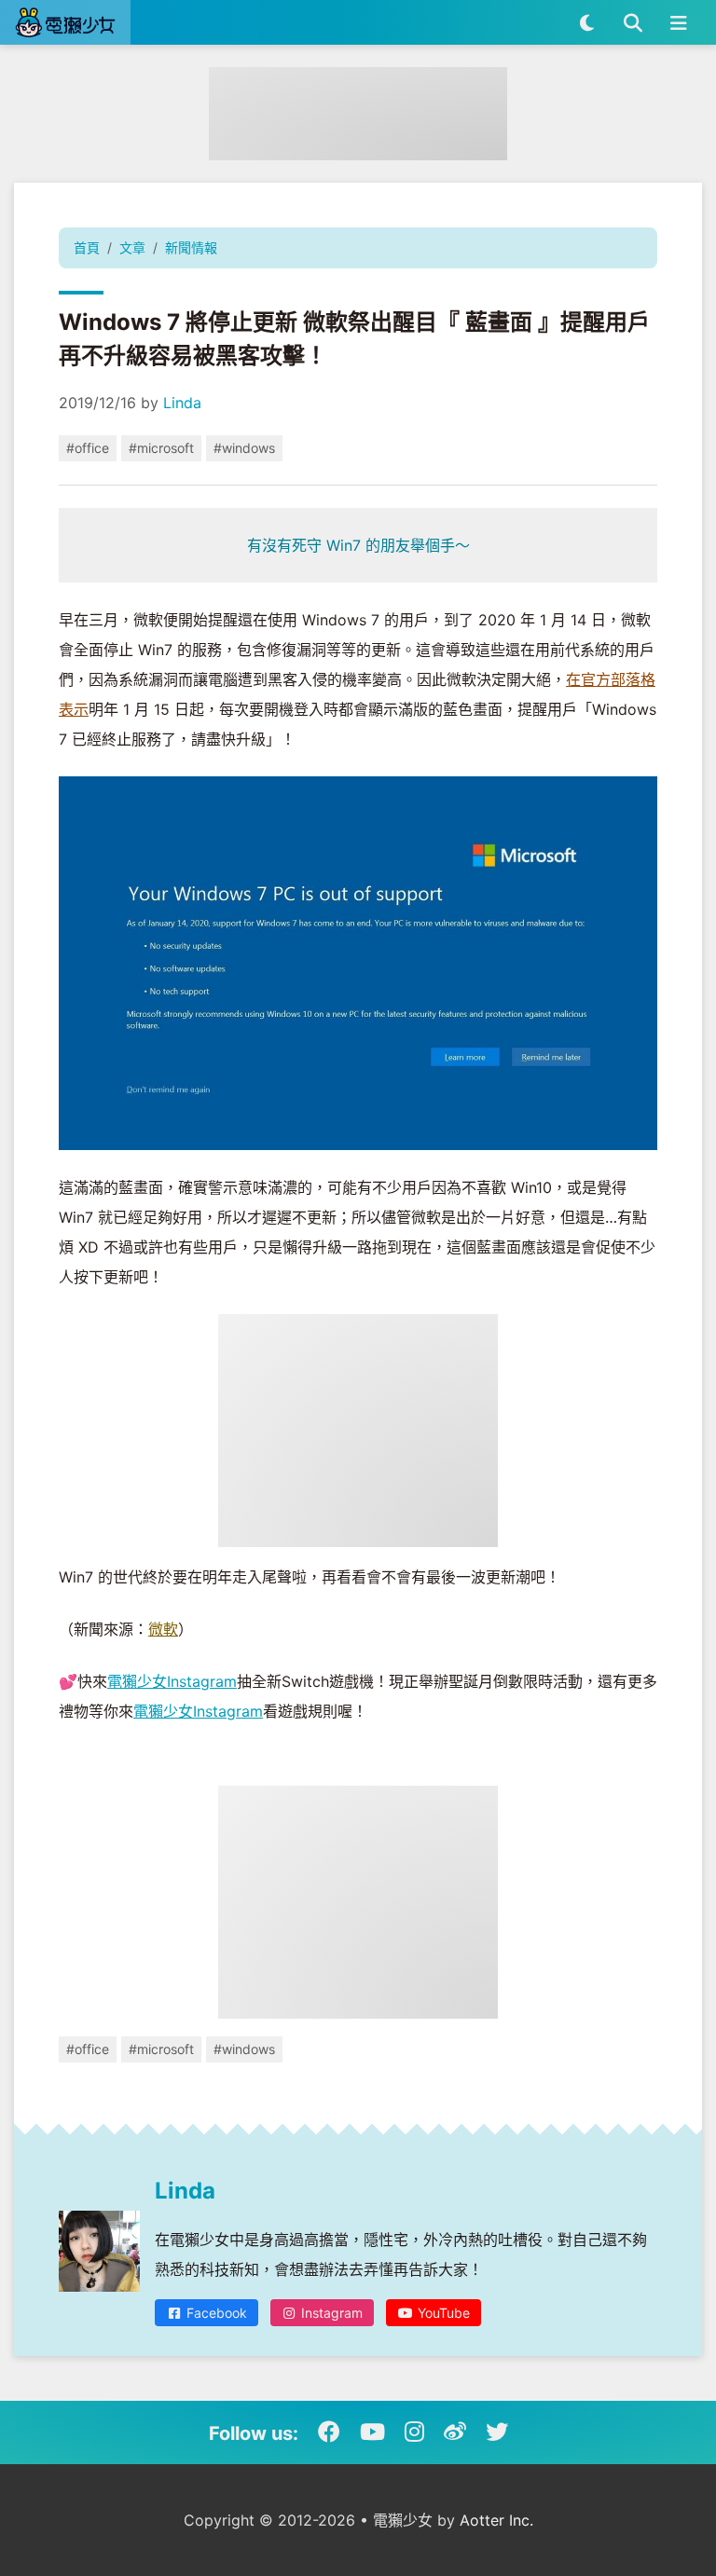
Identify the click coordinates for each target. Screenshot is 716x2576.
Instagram (330, 2313)
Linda (182, 403)
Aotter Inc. (496, 2520)
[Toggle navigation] (678, 22)
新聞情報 (191, 247)
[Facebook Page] (329, 2432)
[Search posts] (633, 22)
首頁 (87, 247)
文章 (132, 247)
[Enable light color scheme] (587, 22)
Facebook (215, 2313)
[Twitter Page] (497, 2432)
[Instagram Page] (414, 2432)
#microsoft (161, 448)
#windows (244, 448)
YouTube (442, 2313)
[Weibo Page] (455, 2432)
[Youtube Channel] (372, 2432)
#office (88, 448)
